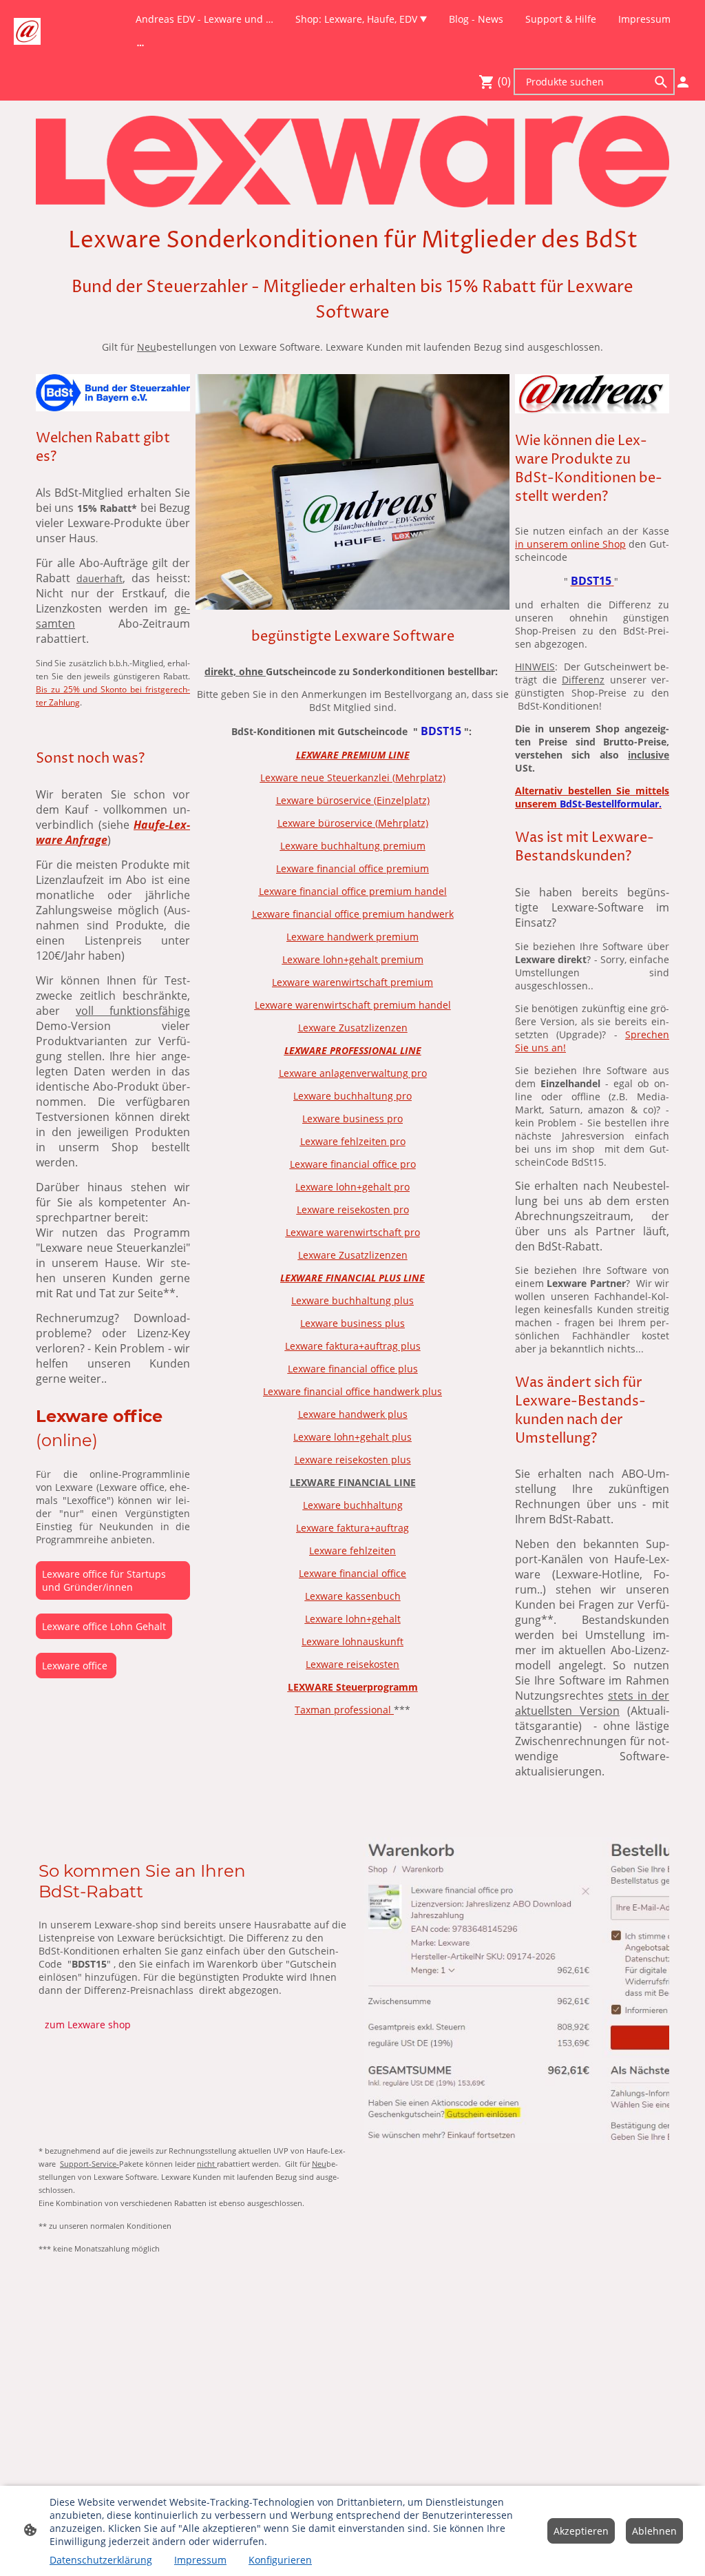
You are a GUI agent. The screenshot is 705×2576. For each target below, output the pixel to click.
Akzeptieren (581, 2531)
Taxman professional (344, 1710)
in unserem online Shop (570, 544)
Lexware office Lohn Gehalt (104, 1626)
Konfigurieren (280, 2560)
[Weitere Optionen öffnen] (140, 45)
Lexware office (76, 1666)
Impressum (200, 2560)
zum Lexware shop (88, 2024)
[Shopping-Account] (683, 82)
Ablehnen (654, 2531)
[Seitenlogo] (27, 31)
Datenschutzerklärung (101, 2560)
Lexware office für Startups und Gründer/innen (104, 1580)
